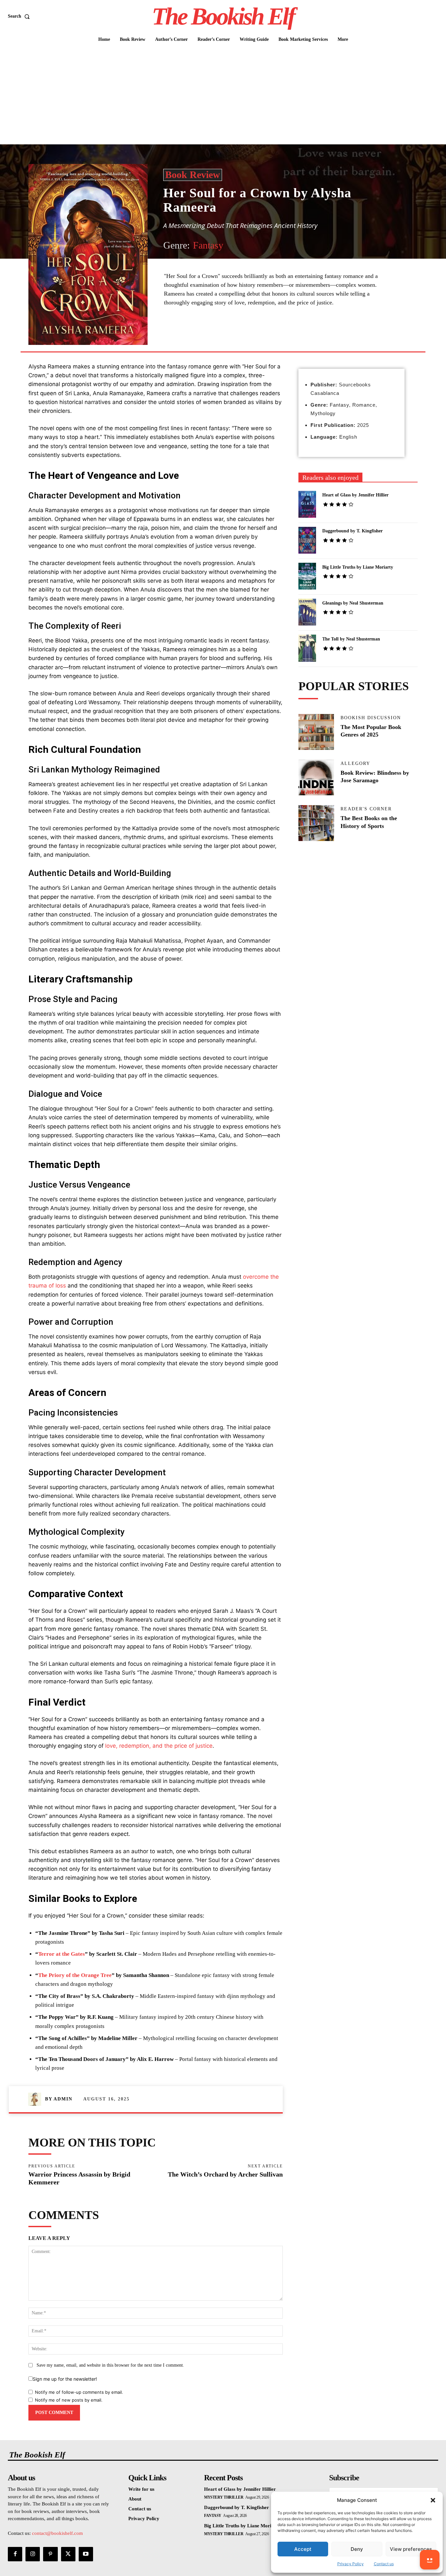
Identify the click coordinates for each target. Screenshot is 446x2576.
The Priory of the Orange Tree (75, 1975)
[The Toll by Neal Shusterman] (307, 648)
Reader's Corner (366, 809)
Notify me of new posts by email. (69, 2400)
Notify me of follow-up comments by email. (79, 2392)
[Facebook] (209, 336)
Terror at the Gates (62, 1954)
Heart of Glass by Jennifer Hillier (355, 495)
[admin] (37, 2099)
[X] (224, 336)
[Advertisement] (223, 95)
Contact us (384, 2564)
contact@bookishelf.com (57, 2533)
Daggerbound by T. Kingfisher (352, 531)
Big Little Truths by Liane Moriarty (358, 567)
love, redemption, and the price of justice (159, 1746)
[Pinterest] (239, 336)
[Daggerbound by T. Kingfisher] (307, 540)
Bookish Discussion (371, 718)
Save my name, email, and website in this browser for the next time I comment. (110, 2365)
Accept (303, 2549)
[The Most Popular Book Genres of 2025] (316, 732)
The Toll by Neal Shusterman (351, 639)
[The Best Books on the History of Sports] (316, 823)
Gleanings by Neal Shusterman (353, 603)
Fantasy (208, 245)
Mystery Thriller (224, 2497)
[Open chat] (430, 2560)
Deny (357, 2549)
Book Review (193, 175)
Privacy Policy (350, 2564)
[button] (433, 2500)
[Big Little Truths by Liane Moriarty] (307, 576)
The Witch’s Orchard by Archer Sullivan (225, 2174)
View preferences (411, 2549)
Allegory (355, 764)
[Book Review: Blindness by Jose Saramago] (316, 778)
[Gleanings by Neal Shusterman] (307, 612)
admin (63, 2099)
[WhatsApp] (254, 336)
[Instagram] (33, 2554)
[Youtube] (86, 2554)
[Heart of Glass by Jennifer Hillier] (307, 504)
